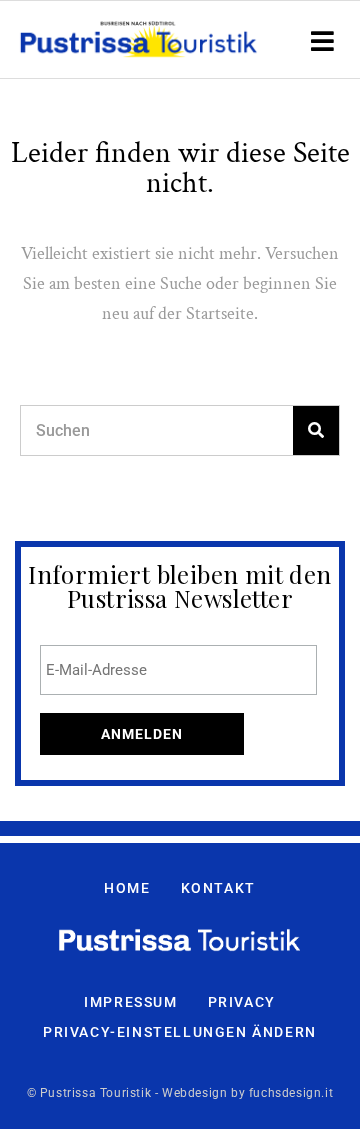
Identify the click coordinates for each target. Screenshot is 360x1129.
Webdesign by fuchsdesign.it (247, 1093)
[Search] (316, 430)
